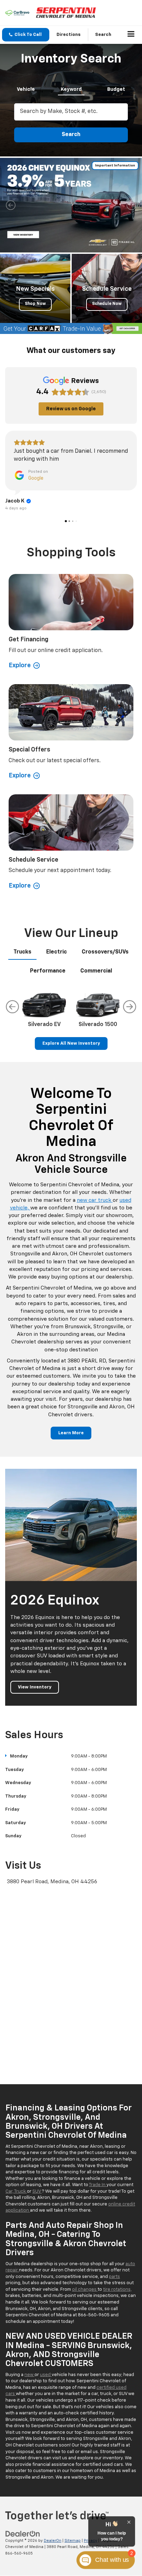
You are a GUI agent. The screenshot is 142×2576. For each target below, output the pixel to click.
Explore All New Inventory (71, 1043)
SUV (37, 2191)
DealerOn (53, 2541)
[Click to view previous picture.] (11, 205)
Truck (21, 2191)
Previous (12, 1007)
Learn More (71, 1433)
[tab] (26, 88)
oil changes (85, 2290)
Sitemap (73, 2541)
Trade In (98, 2185)
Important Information (115, 165)
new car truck (95, 1200)
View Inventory (35, 1687)
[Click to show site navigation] (131, 35)
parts (114, 2277)
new (29, 2375)
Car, (10, 2191)
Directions (69, 35)
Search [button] (71, 135)
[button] (26, 35)
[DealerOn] (23, 2534)
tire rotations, (117, 2290)
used (46, 2375)
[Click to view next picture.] (131, 205)
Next (130, 1007)
